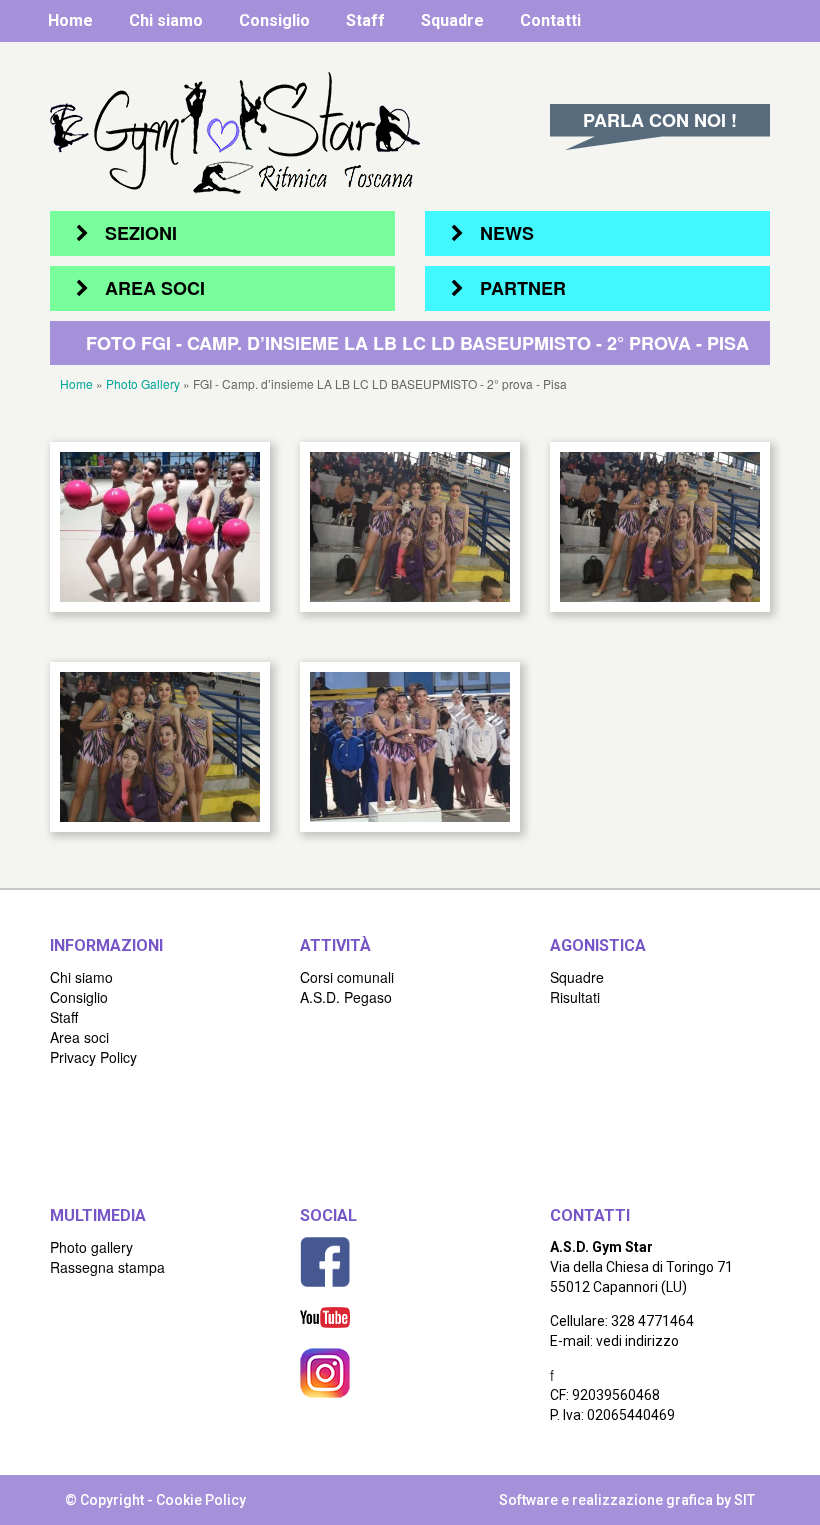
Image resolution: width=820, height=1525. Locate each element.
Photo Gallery (143, 383)
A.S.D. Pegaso (346, 997)
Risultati (575, 997)
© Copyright (104, 1500)
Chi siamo (166, 20)
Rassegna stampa (107, 1267)
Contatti (550, 20)
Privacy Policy (93, 1057)
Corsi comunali (347, 977)
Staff (365, 20)
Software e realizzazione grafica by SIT (627, 1500)
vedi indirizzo (637, 1341)
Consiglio (274, 20)
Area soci (79, 1037)
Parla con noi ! (660, 120)
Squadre (452, 20)
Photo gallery (91, 1247)
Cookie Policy (201, 1500)
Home (70, 20)
